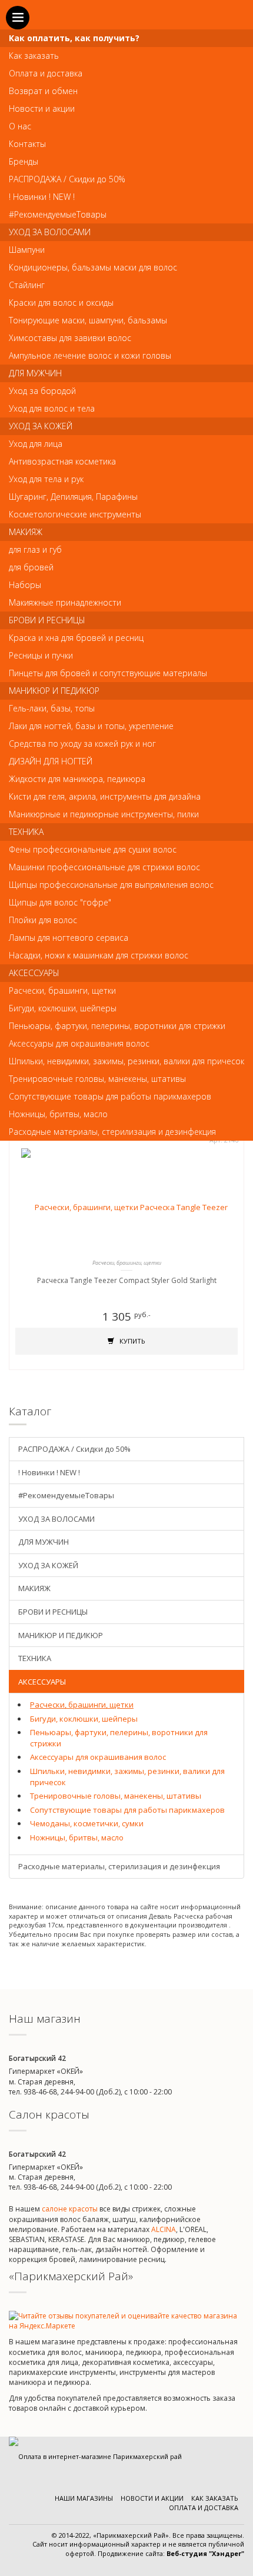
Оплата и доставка (204, 2507)
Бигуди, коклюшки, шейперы (84, 1719)
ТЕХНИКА (35, 1658)
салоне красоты (70, 2209)
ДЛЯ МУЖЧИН (44, 1542)
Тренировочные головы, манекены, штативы (116, 1796)
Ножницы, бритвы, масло (77, 1837)
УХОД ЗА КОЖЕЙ (48, 1565)
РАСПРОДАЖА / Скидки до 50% (74, 1449)
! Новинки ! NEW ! (49, 1472)
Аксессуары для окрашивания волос (98, 1757)
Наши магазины (84, 2498)
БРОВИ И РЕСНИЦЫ (53, 1612)
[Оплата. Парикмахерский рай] (95, 2456)
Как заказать (215, 2498)
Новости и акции (152, 2498)
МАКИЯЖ (34, 1588)
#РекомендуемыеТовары (66, 1495)
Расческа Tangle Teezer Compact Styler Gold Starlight (127, 1280)
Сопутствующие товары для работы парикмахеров (127, 1810)
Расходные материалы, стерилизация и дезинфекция (119, 1866)
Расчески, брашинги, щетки (82, 1705)
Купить (132, 1341)
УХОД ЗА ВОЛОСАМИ (56, 1519)
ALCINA (164, 2229)
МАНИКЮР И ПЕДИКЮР (61, 1635)
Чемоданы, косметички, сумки (87, 1823)
